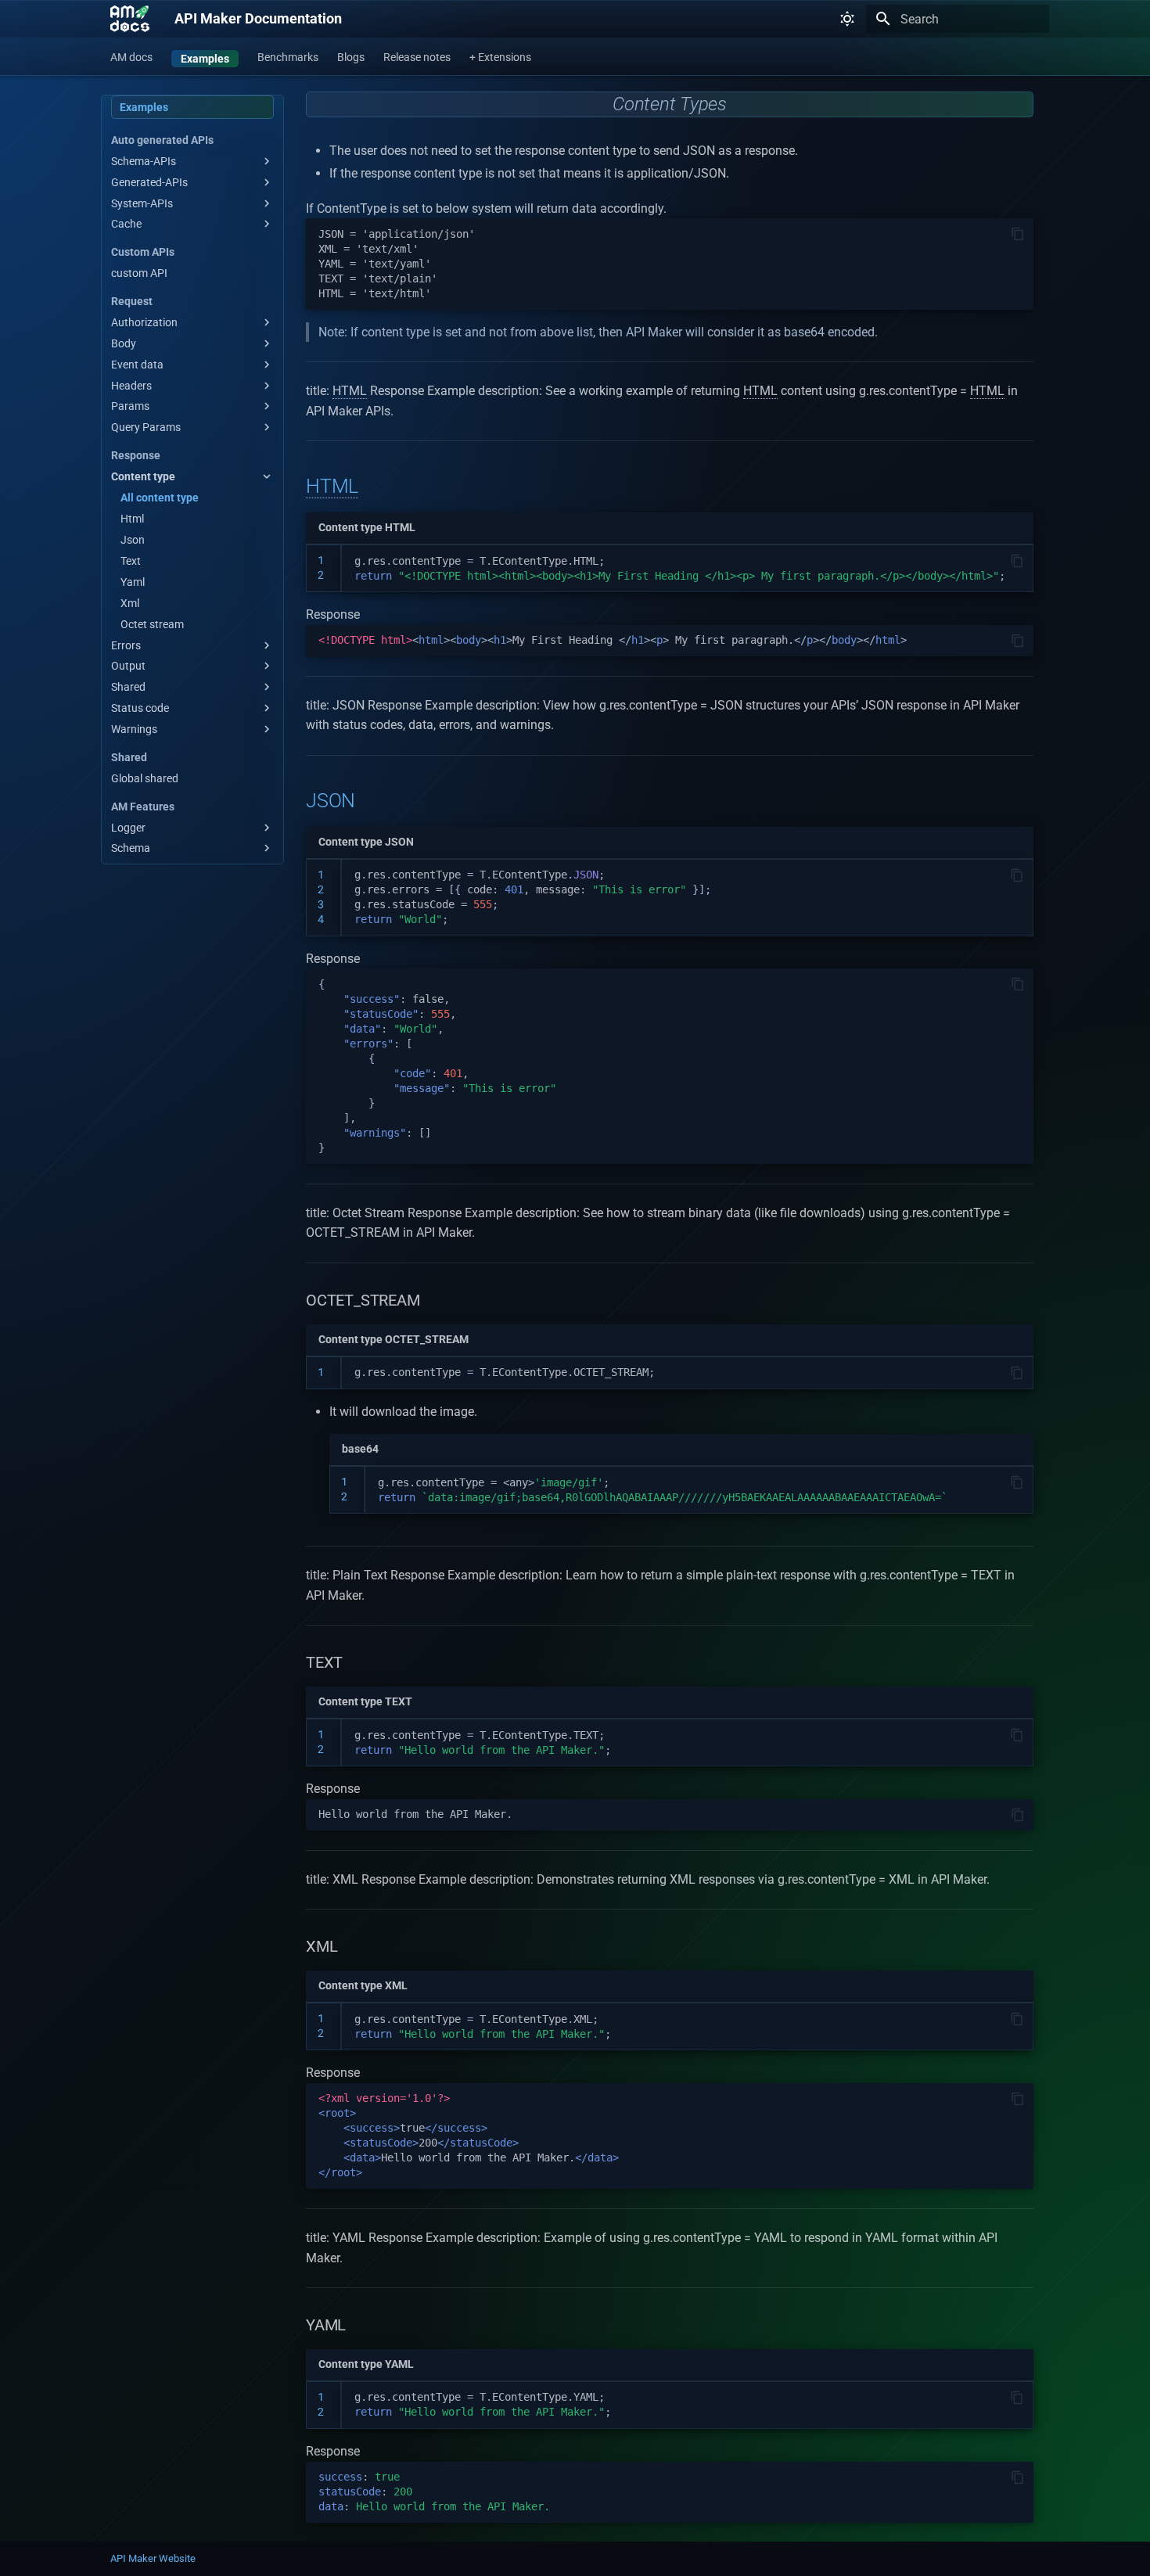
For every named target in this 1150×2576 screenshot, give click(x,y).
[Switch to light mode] (847, 19)
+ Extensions (500, 57)
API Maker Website (153, 2558)
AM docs (131, 57)
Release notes (417, 57)
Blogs (351, 57)
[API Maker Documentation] (130, 19)
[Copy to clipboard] (1018, 234)
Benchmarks (288, 57)
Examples (205, 59)
